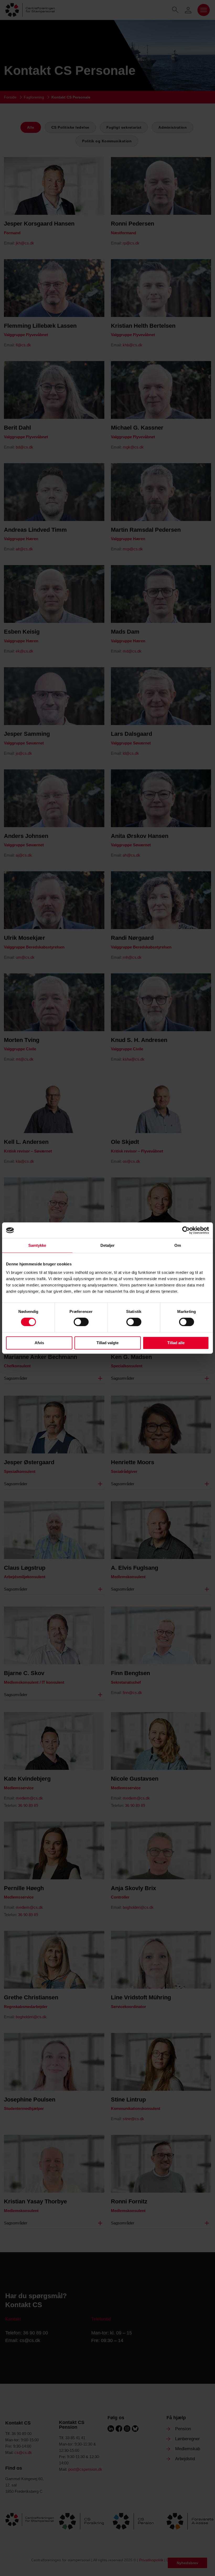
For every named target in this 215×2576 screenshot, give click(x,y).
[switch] (81, 1322)
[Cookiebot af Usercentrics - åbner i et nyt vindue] (186, 1230)
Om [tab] (178, 1245)
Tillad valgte (107, 1343)
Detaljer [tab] (108, 1245)
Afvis (39, 1343)
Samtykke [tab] (37, 1245)
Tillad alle (176, 1343)
